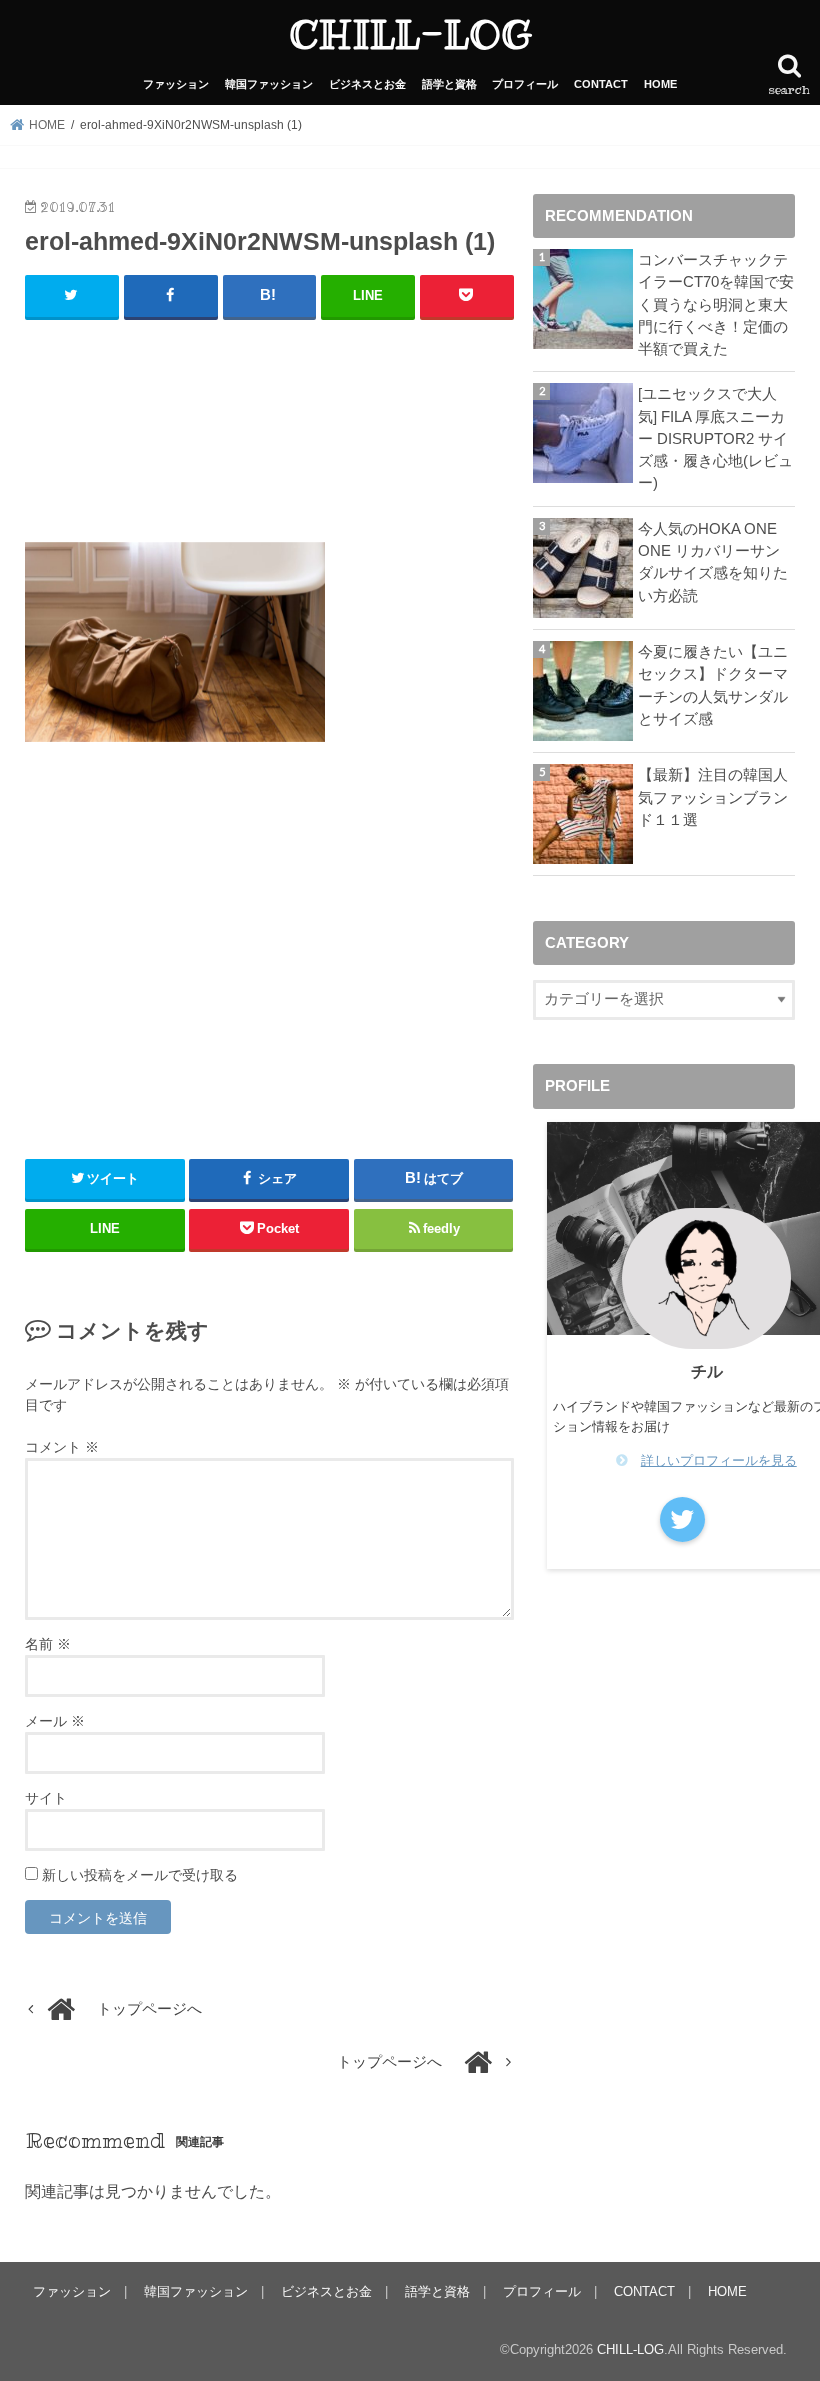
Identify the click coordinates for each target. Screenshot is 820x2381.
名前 (48, 1644)
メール (55, 1721)
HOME (660, 84)
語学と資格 (449, 84)
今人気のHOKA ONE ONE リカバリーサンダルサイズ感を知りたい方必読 (713, 562)
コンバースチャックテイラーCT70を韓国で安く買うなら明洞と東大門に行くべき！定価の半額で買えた (716, 304)
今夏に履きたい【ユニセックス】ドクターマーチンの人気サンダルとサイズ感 (713, 685)
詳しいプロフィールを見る (719, 1460)
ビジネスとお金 (367, 84)
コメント (62, 1447)
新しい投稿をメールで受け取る (140, 1875)
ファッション (176, 84)
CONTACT (601, 84)
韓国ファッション (269, 84)
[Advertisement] (270, 439)
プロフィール (525, 84)
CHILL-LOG (410, 34)
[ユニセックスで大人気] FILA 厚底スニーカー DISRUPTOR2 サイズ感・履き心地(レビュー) (715, 438)
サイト (46, 1798)
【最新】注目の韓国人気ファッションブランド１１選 (713, 797)
